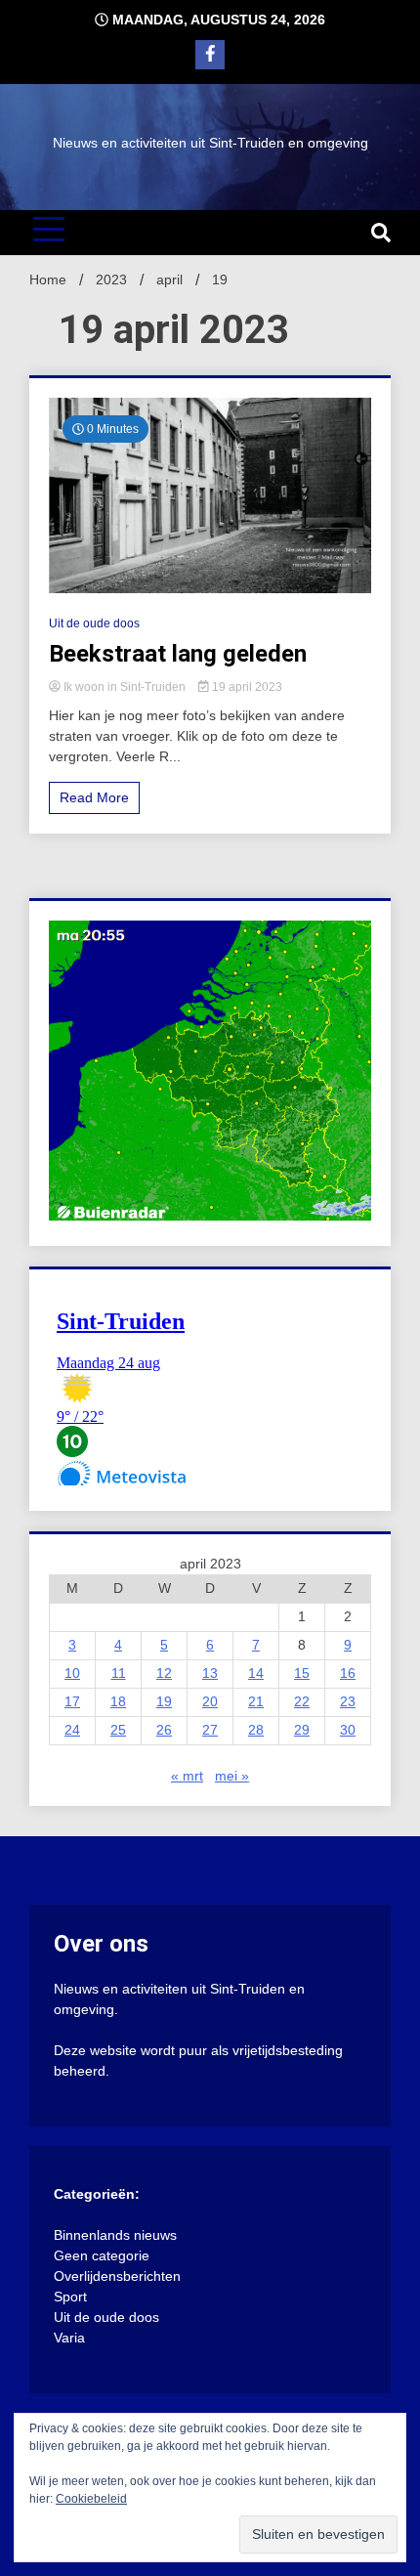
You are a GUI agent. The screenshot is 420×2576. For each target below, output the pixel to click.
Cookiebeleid (91, 2499)
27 (210, 1730)
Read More (94, 797)
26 (164, 1730)
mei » (232, 1776)
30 (348, 1730)
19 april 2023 (246, 687)
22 (302, 1701)
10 (72, 1673)
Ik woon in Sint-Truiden (125, 687)
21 (256, 1701)
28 (256, 1730)
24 (72, 1730)
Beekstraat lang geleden (178, 654)
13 (210, 1673)
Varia (69, 2338)
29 (302, 1730)
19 (164, 1701)
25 (118, 1730)
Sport (70, 2297)
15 (302, 1673)
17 (72, 1701)
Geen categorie (102, 2255)
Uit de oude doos (94, 623)
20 (210, 1701)
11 (119, 1673)
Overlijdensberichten (117, 2276)
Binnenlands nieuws (115, 2235)
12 (164, 1673)
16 (348, 1673)
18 (118, 1701)
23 (348, 1701)
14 (256, 1673)
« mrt (187, 1776)
